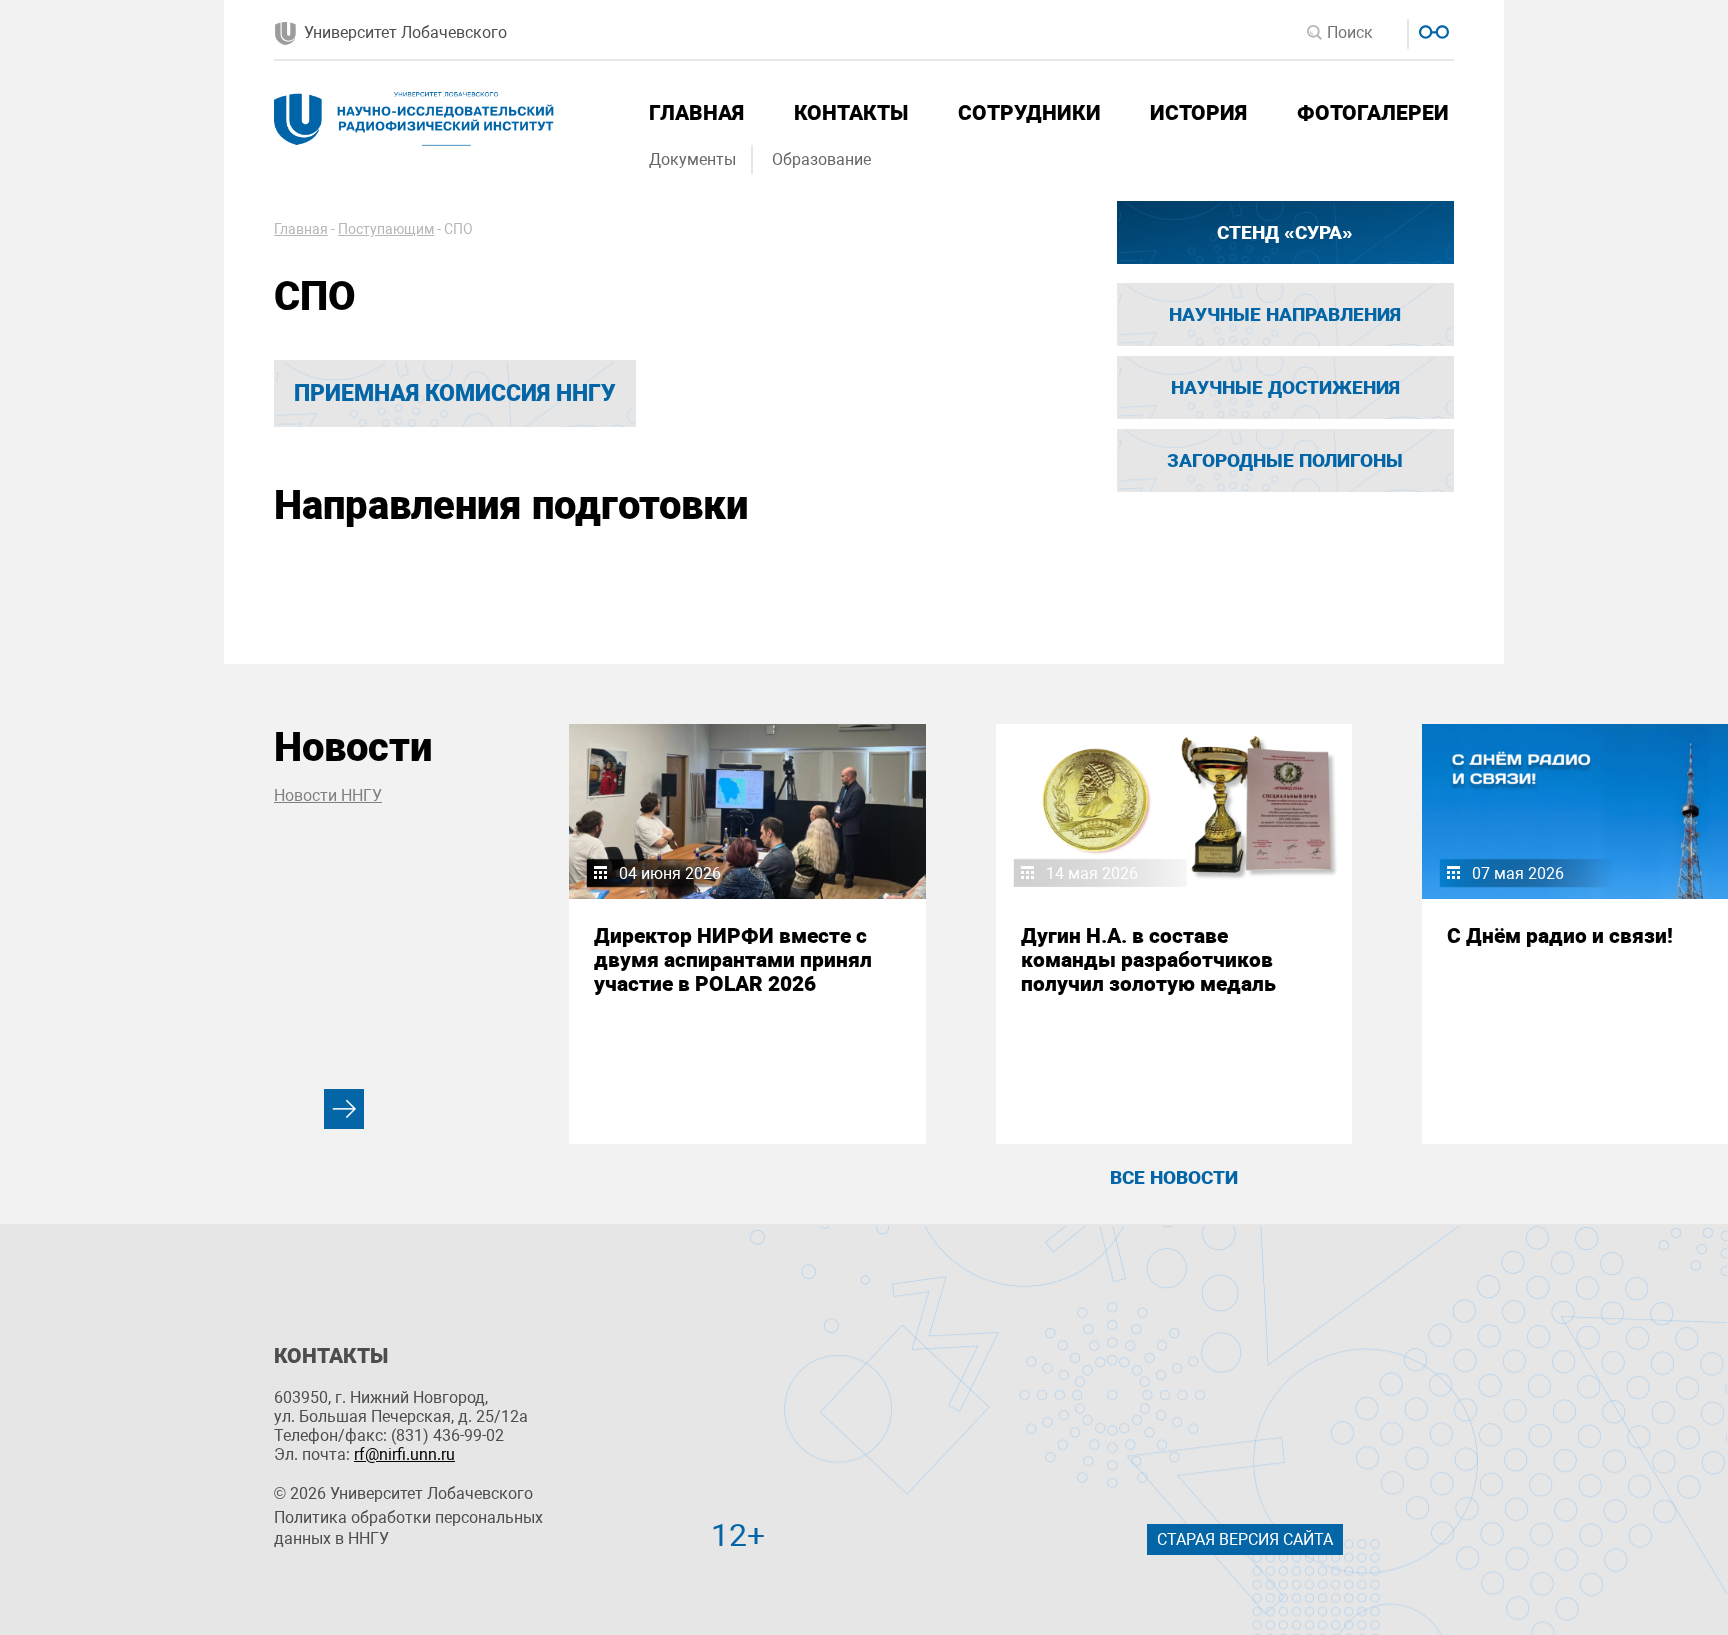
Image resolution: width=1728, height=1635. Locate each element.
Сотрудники (1029, 113)
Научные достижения (1285, 387)
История (1198, 113)
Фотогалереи (1373, 113)
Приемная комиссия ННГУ (455, 393)
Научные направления (1285, 314)
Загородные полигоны (1285, 460)
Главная (696, 113)
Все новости (1174, 1177)
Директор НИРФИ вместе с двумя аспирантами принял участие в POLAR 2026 (733, 960)
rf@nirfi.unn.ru (404, 1454)
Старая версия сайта (1245, 1539)
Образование (821, 159)
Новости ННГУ (328, 795)
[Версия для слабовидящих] (1431, 29)
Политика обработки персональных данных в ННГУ (408, 1528)
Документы (692, 159)
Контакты (851, 113)
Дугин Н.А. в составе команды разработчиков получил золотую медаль (1148, 960)
